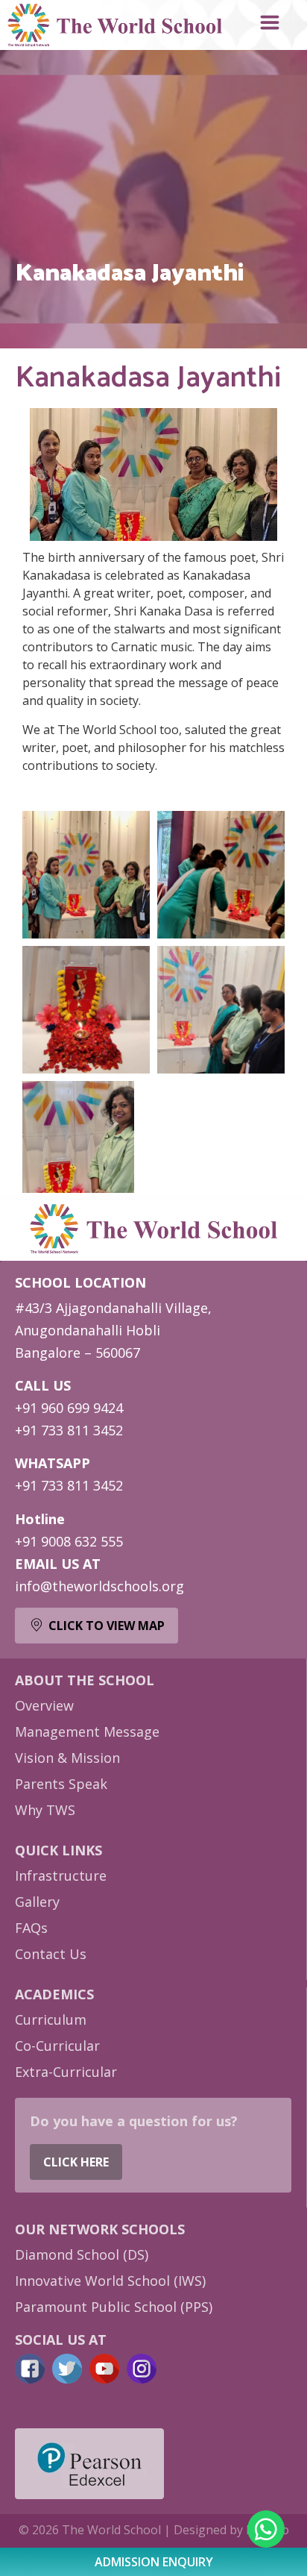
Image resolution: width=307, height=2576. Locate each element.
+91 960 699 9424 (69, 1408)
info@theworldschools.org (99, 1586)
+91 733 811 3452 (69, 1430)
